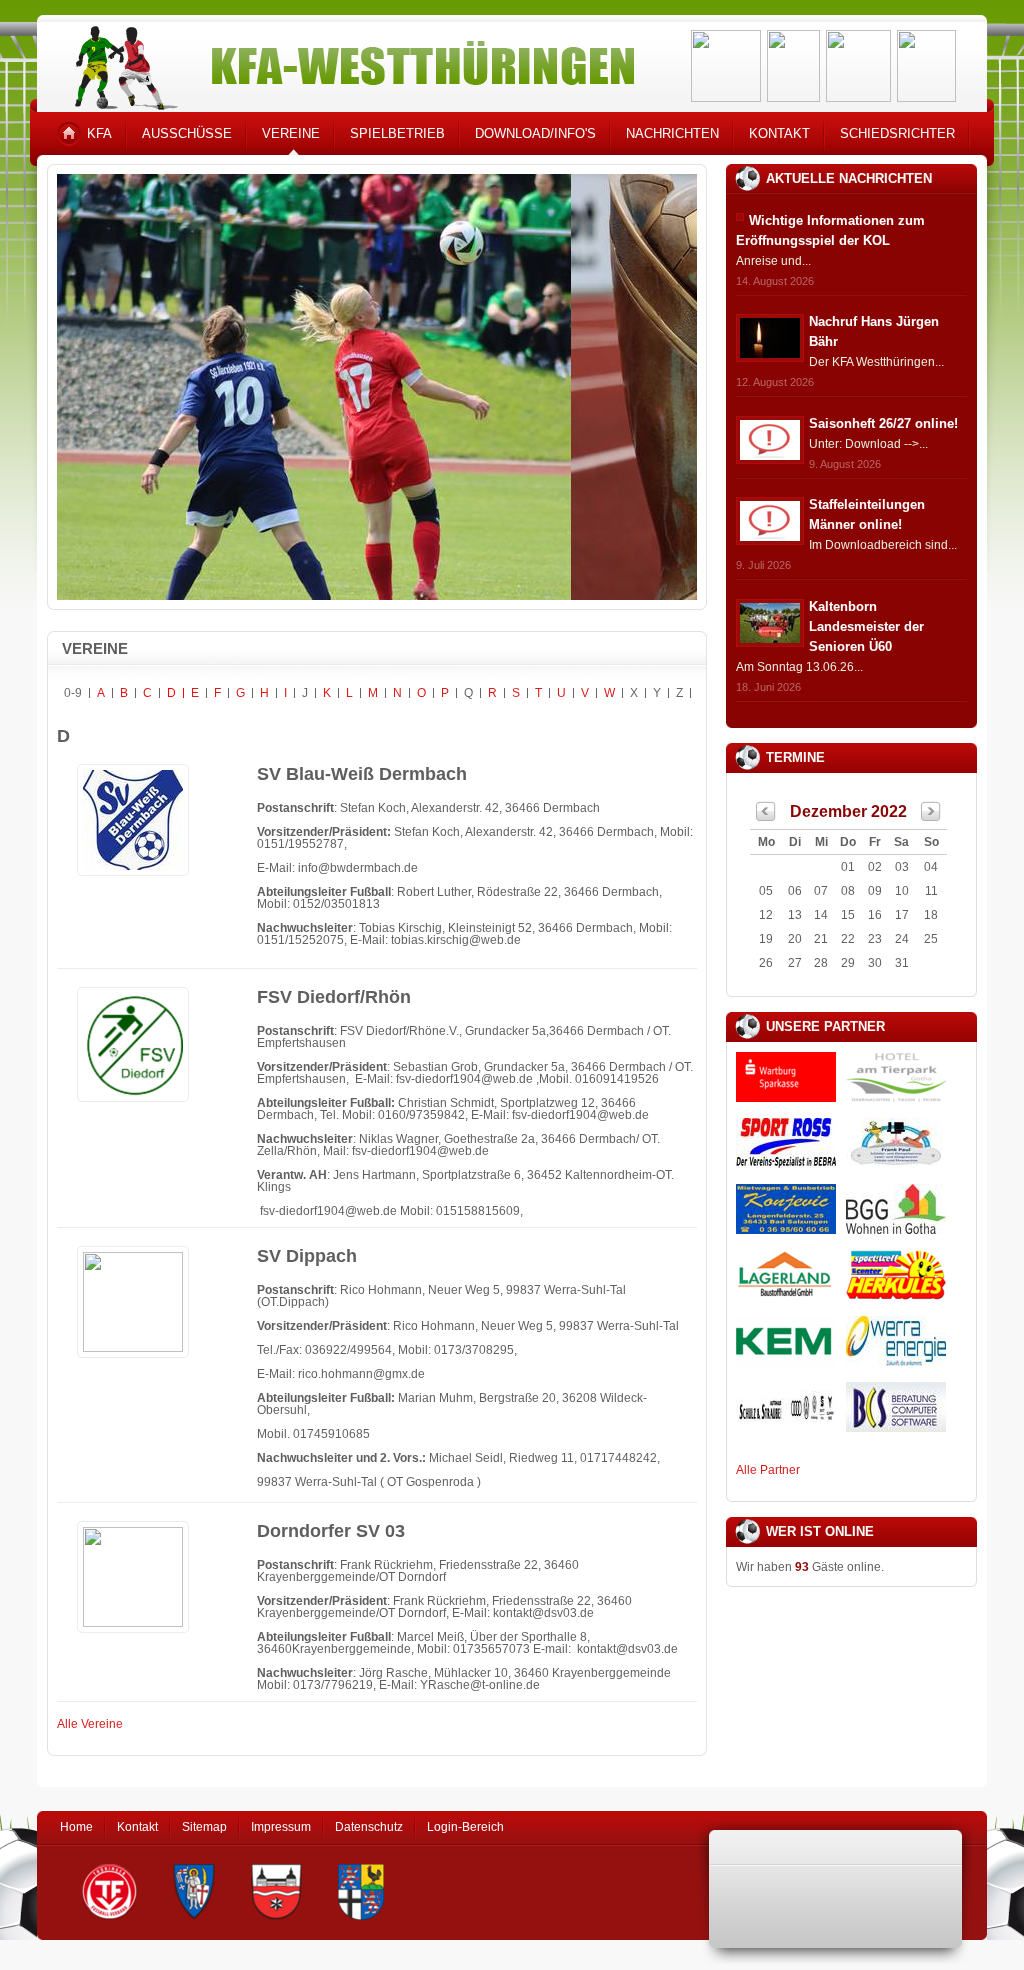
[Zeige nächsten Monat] (931, 817)
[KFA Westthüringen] (346, 62)
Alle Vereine (90, 1724)
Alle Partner (768, 1470)
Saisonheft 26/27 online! (883, 423)
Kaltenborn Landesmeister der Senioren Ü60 (866, 626)
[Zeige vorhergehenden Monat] (766, 817)
